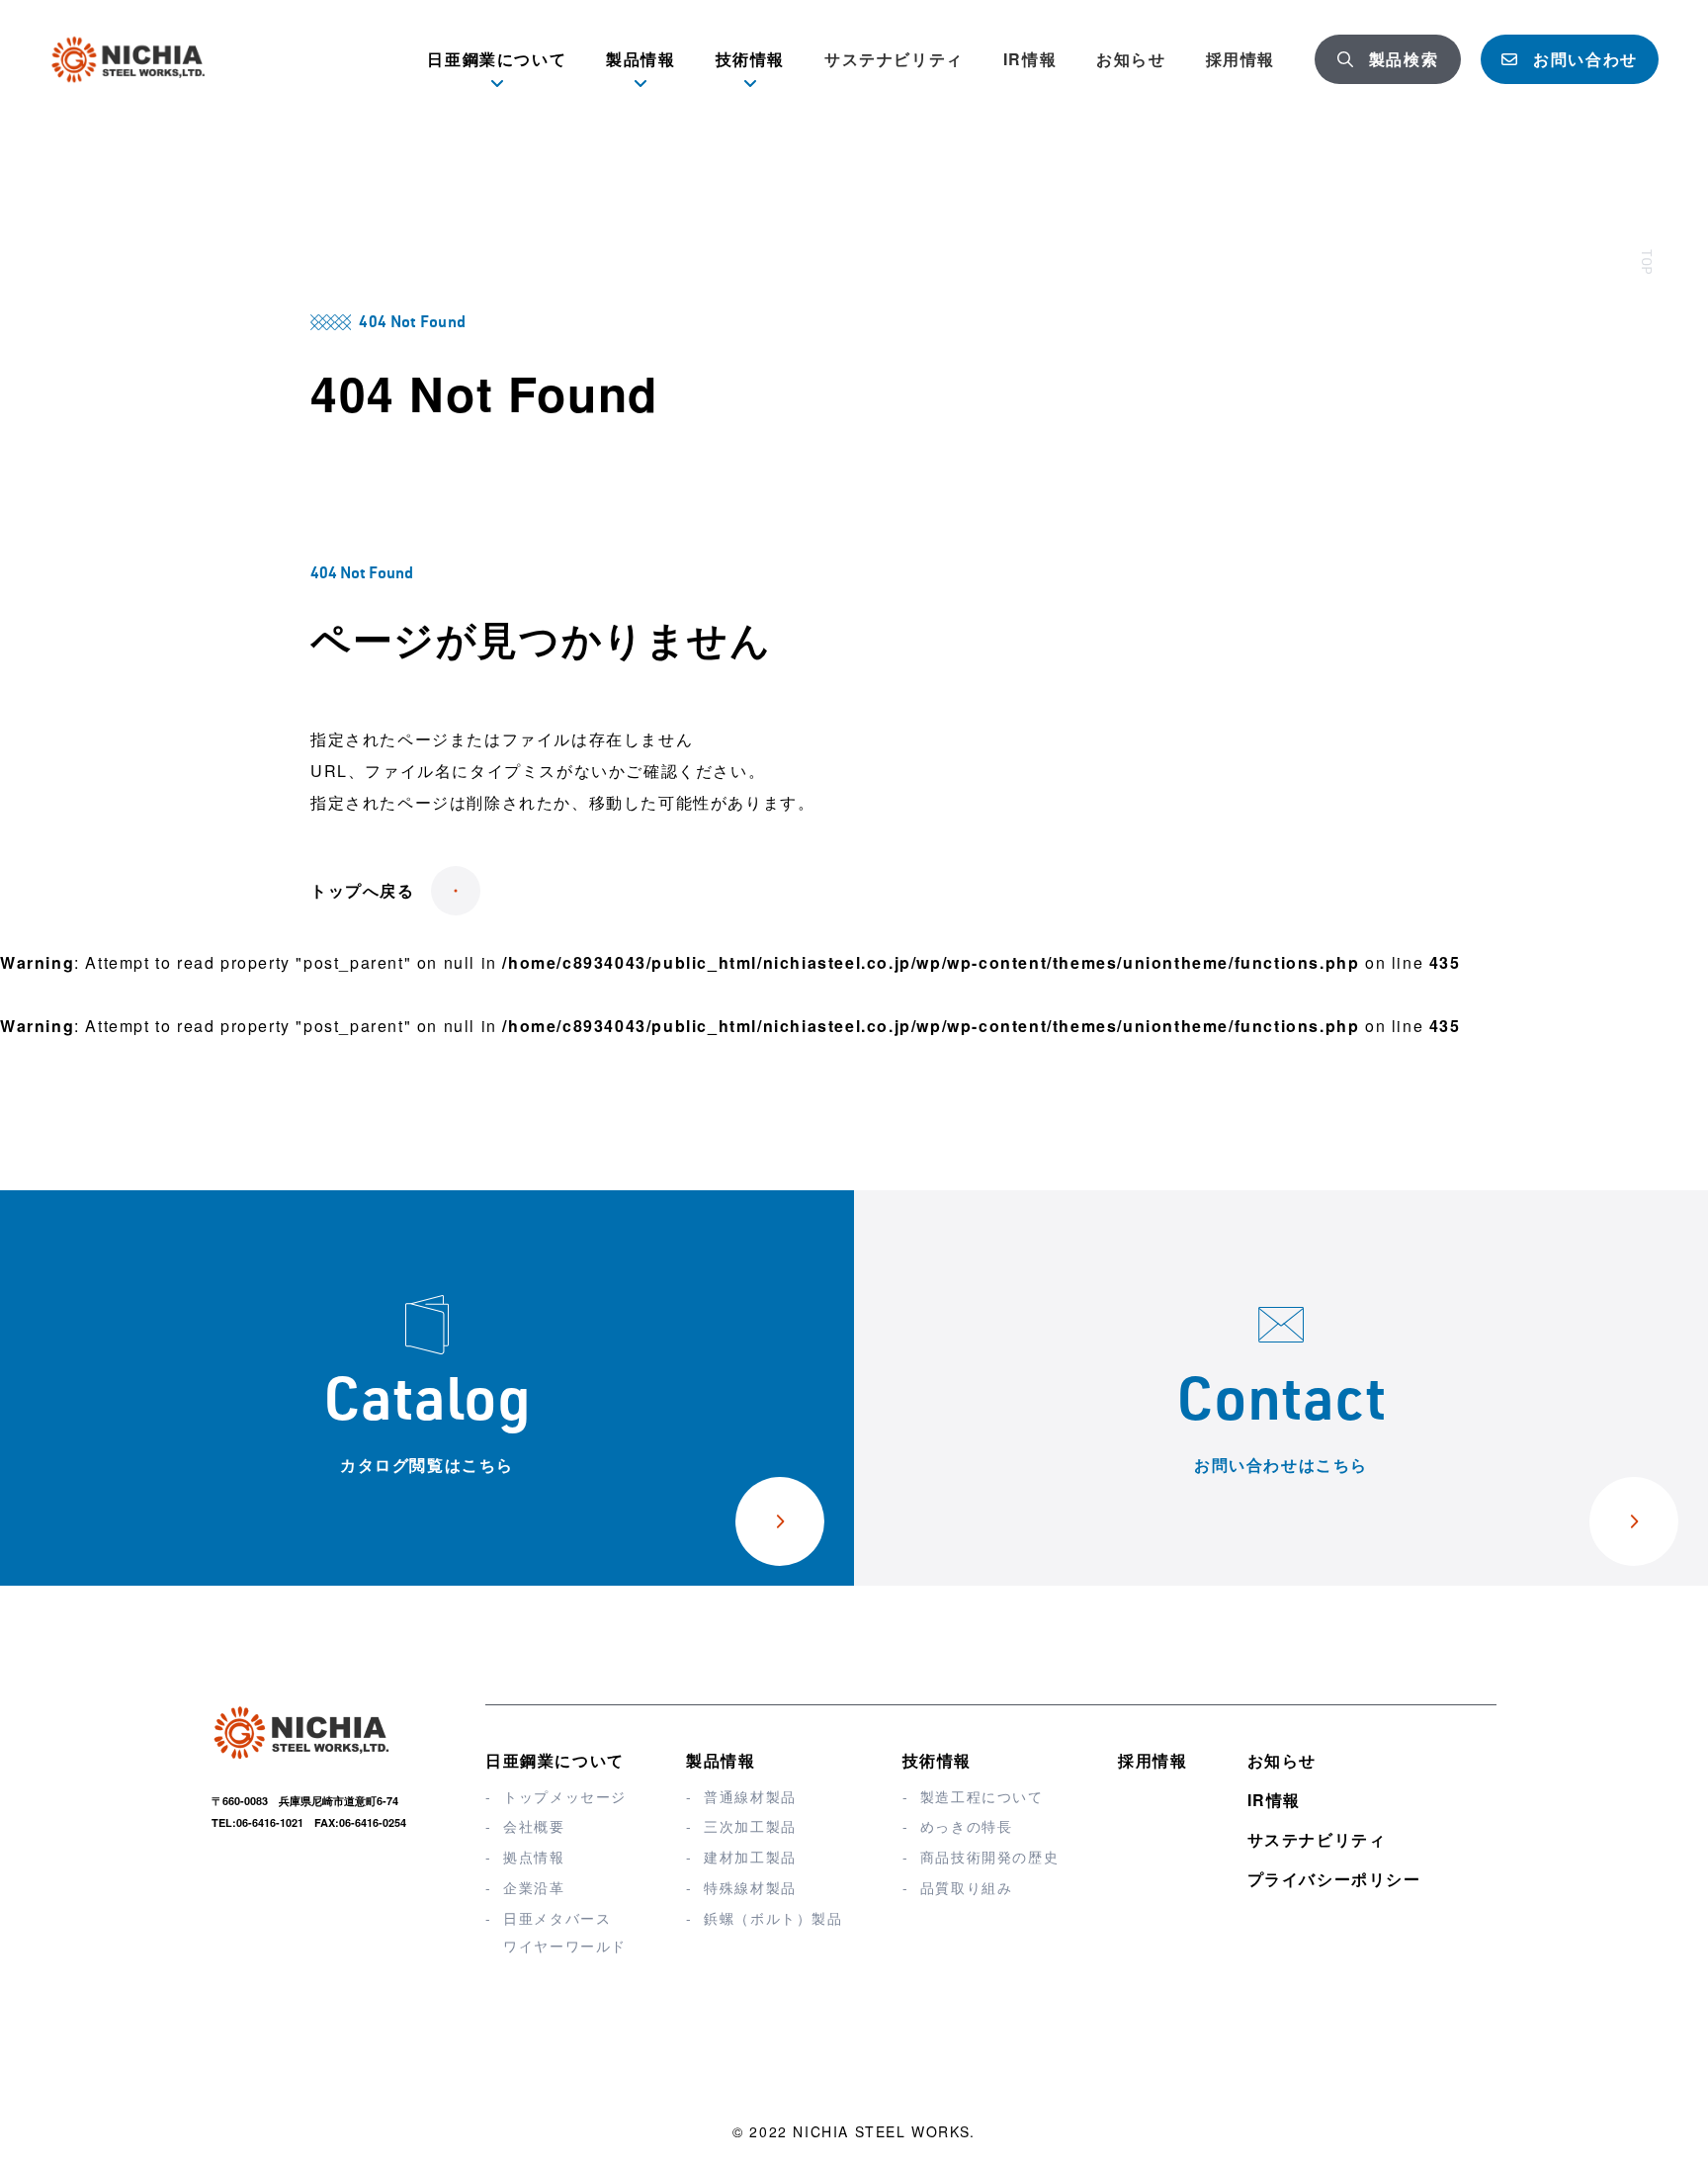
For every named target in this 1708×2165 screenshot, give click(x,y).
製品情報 (721, 1760)
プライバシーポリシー (1334, 1879)
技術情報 (937, 1760)
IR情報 (1030, 59)
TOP (1645, 262)
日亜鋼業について (555, 1760)
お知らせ (1131, 59)
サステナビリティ (894, 59)
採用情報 (1240, 59)
